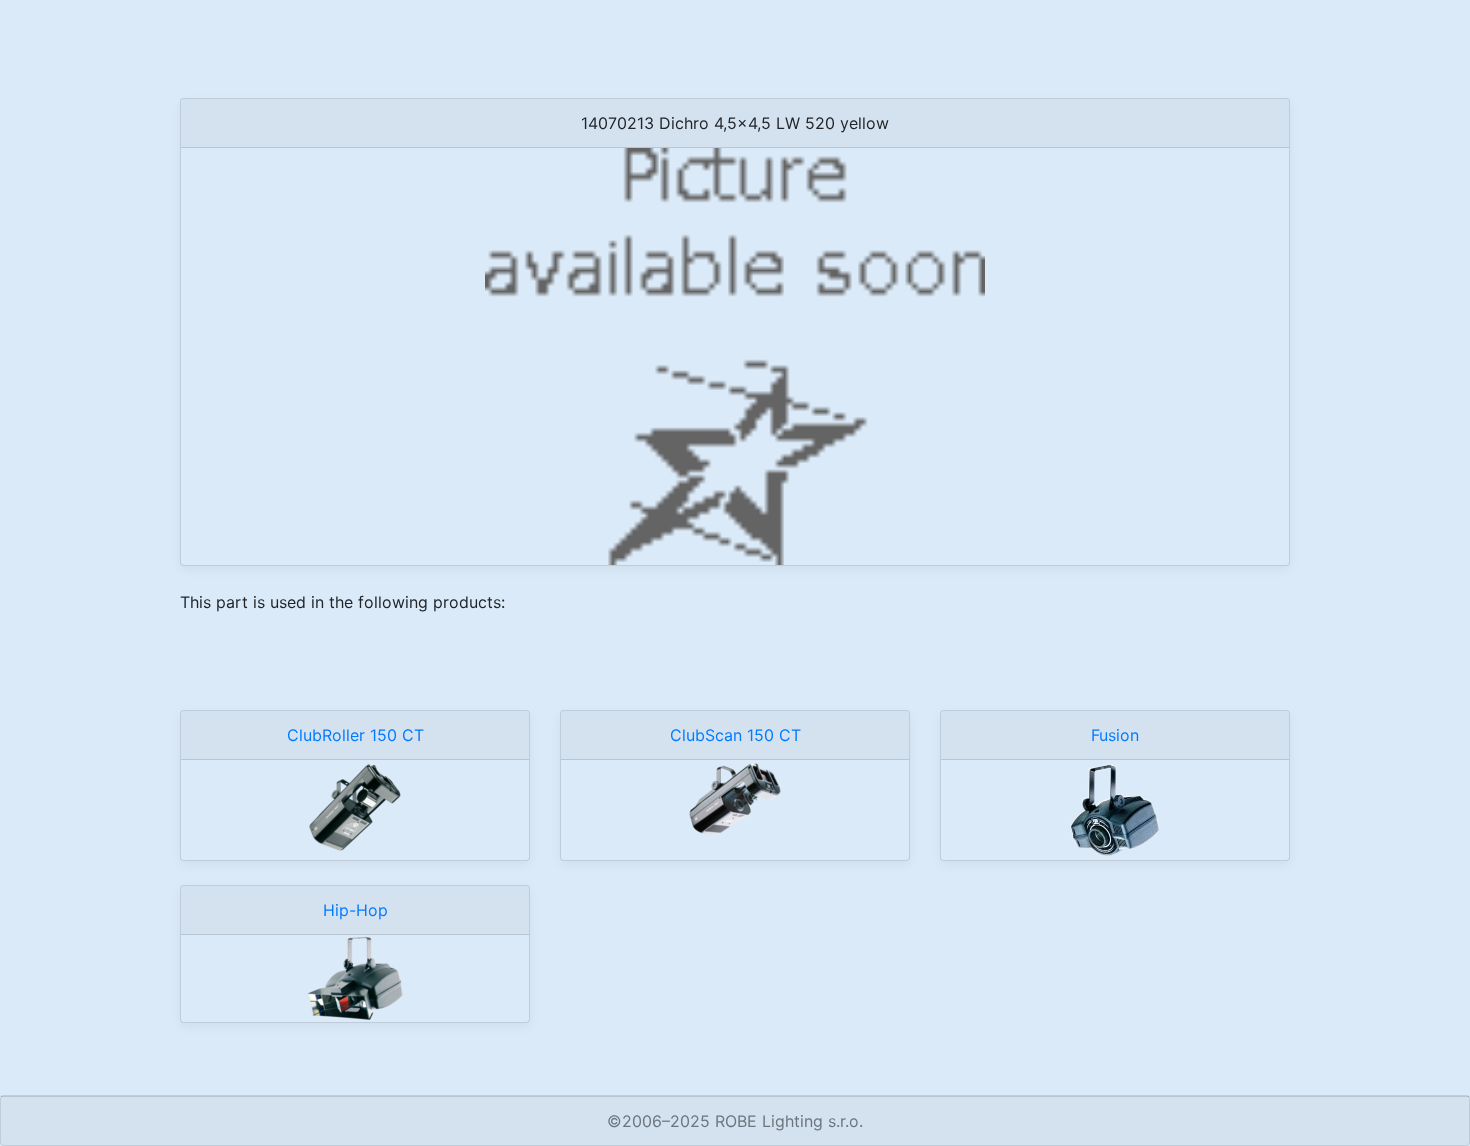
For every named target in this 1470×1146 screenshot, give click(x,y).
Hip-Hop (355, 910)
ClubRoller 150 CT (355, 735)
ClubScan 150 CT (735, 735)
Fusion (1115, 735)
